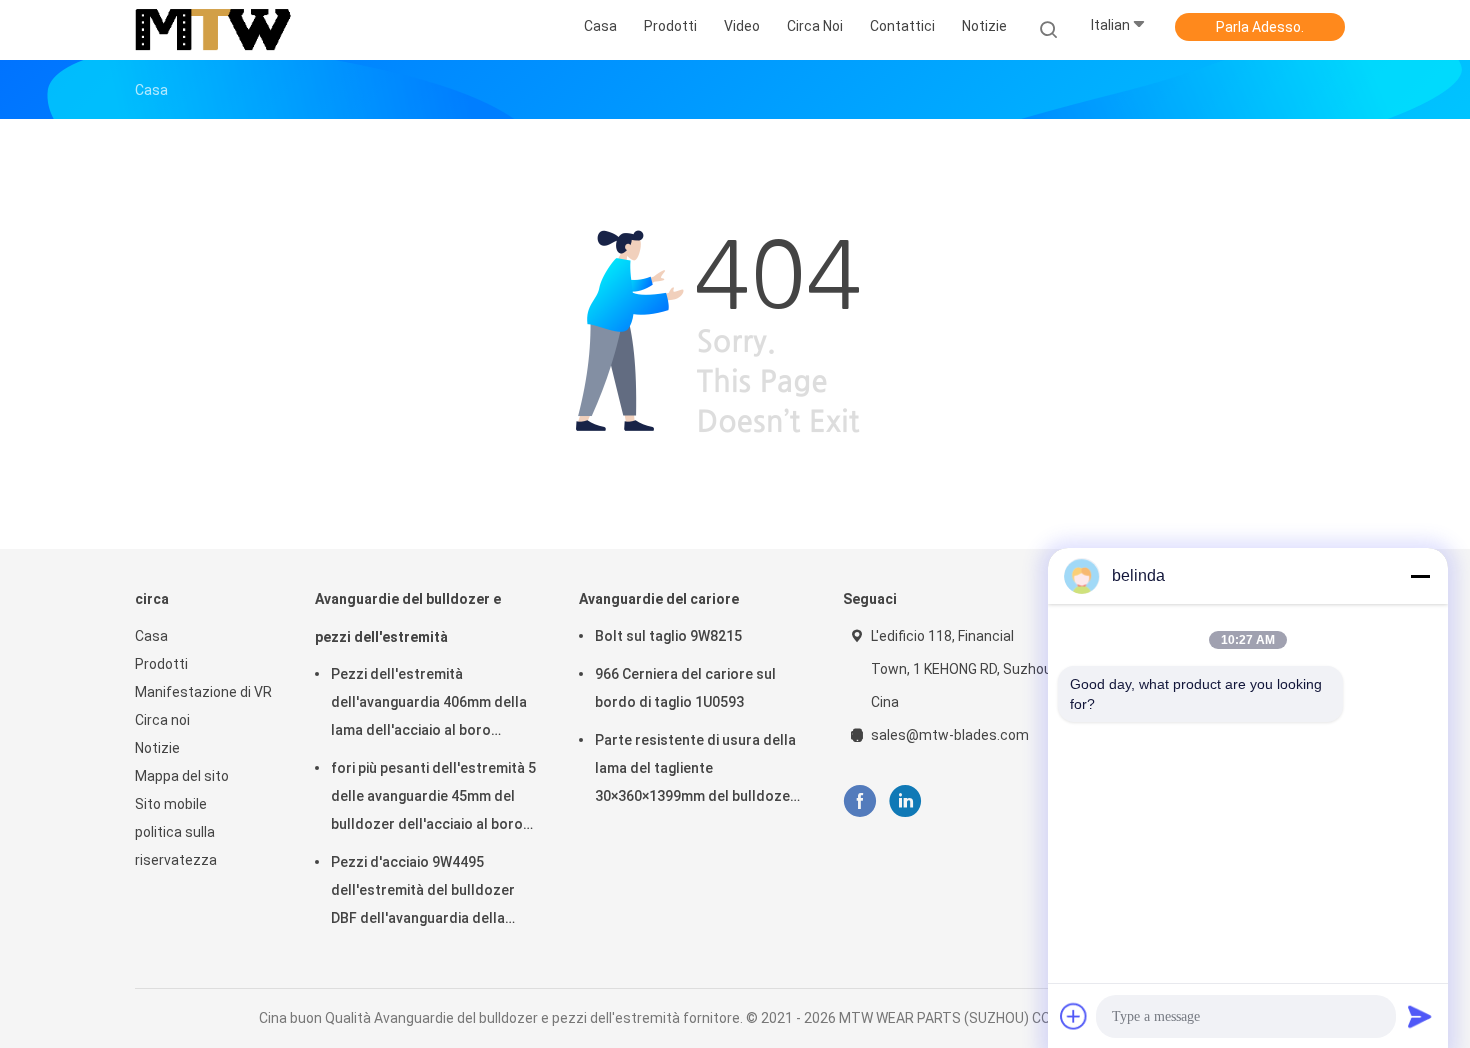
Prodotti (161, 664)
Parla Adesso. (1260, 27)
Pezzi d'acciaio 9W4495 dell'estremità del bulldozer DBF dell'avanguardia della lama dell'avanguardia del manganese (423, 893)
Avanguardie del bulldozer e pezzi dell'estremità (408, 618)
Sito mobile (171, 804)
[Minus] (1420, 576)
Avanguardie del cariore (659, 599)
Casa (151, 636)
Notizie (157, 748)
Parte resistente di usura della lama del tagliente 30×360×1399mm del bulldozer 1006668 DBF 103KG (695, 771)
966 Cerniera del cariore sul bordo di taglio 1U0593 (685, 688)
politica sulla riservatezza (176, 846)
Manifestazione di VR (203, 692)
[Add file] (1074, 1016)
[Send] (1420, 1016)
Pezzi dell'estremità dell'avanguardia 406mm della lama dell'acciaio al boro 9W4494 (429, 705)
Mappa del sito (182, 776)
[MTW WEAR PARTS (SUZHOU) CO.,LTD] (213, 30)
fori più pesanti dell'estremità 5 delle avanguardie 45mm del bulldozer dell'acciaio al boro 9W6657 (433, 799)
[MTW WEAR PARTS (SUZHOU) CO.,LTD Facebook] (859, 801)
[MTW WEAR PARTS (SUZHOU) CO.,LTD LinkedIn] (905, 801)
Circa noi (162, 720)
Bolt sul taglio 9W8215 (668, 636)
